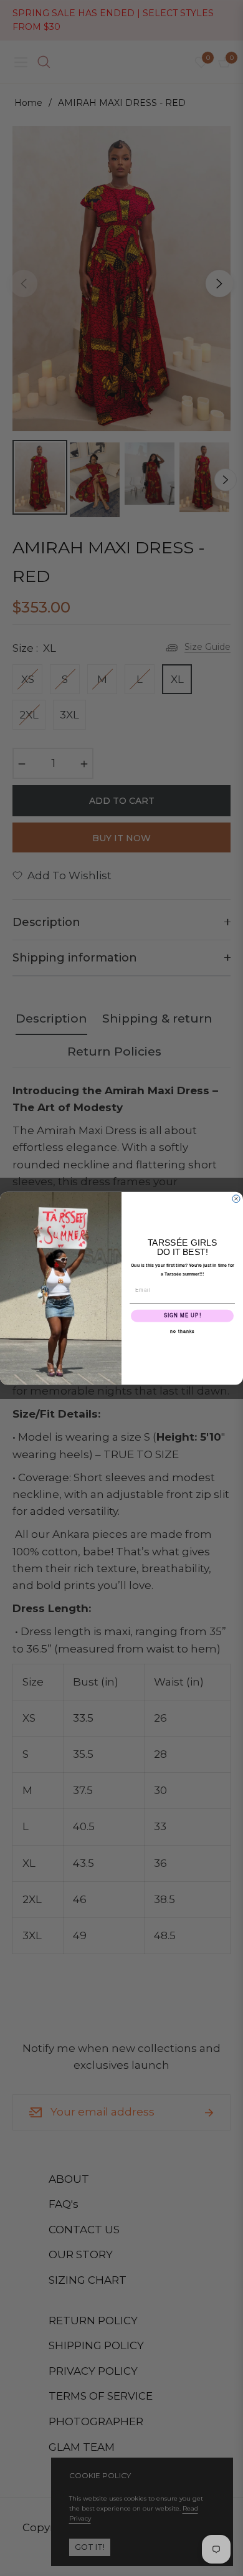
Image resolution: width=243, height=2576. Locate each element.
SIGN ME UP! (183, 1315)
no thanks (183, 1331)
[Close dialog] (236, 1198)
